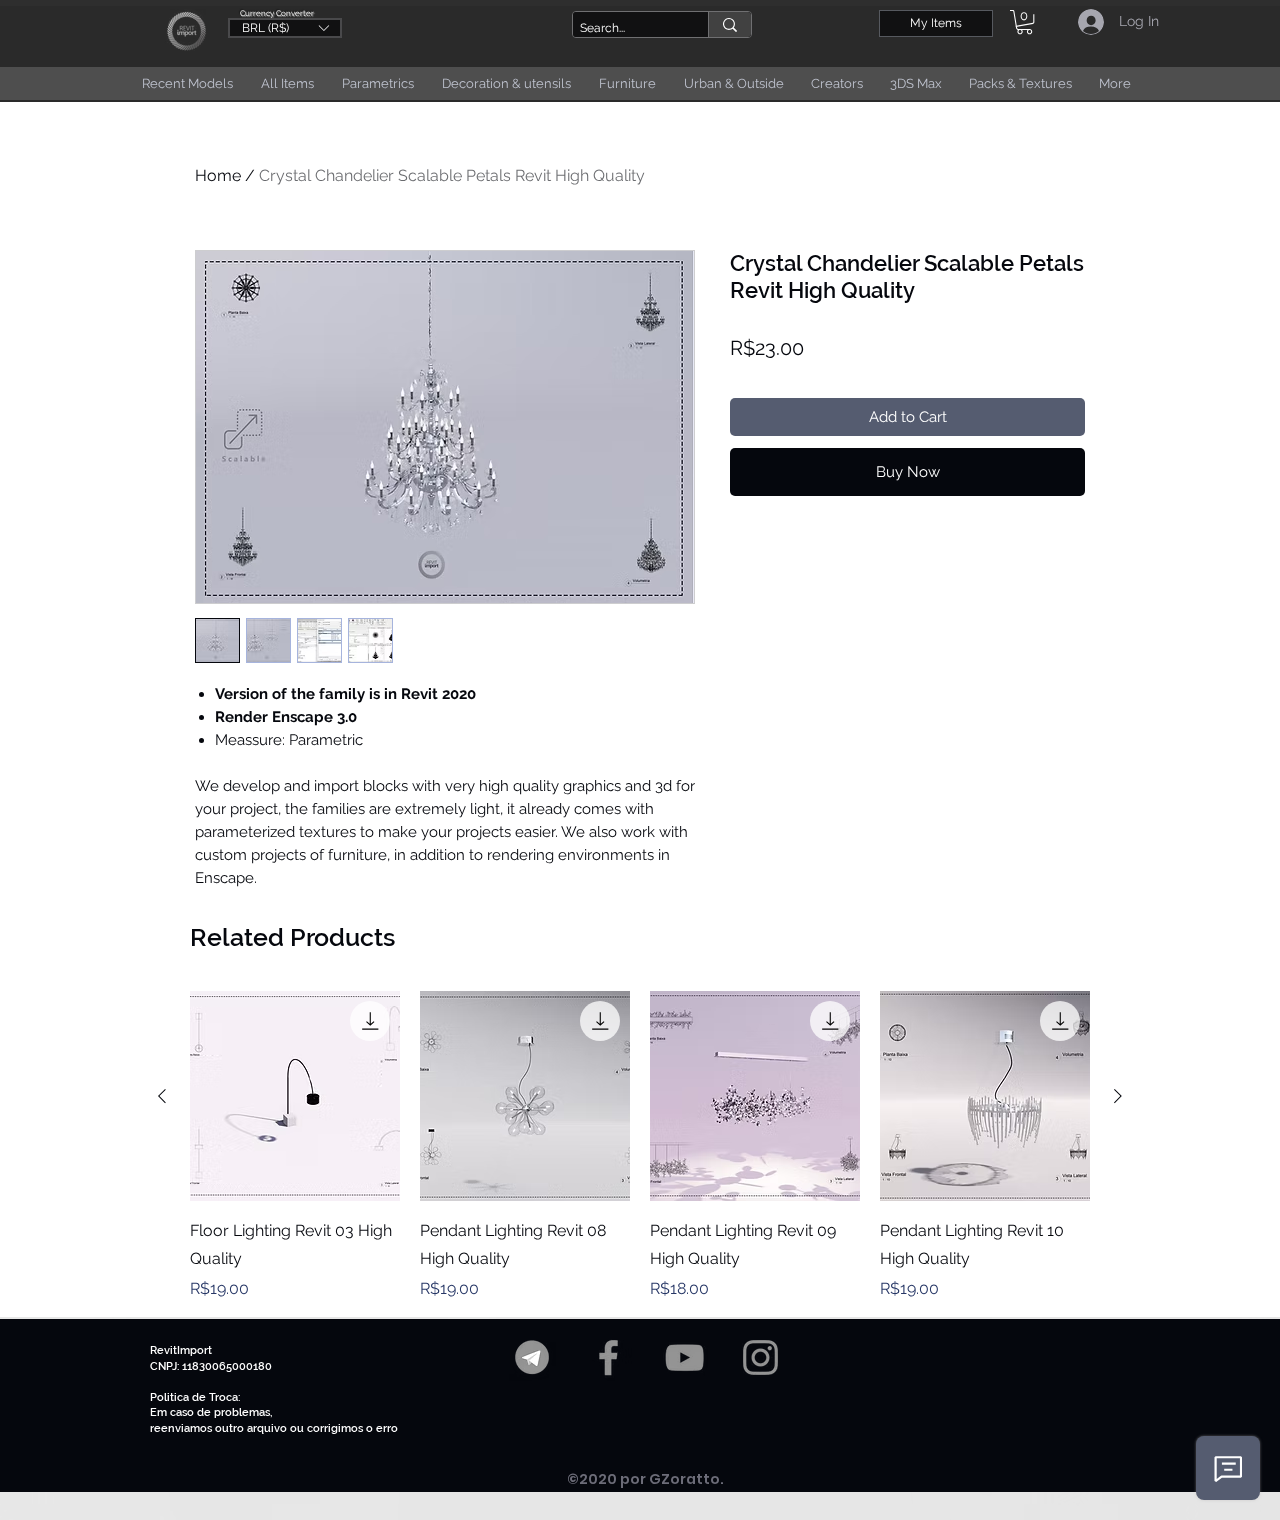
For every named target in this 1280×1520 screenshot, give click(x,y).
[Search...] (729, 24)
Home (218, 175)
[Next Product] (1118, 1096)
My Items (936, 23)
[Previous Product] (162, 1096)
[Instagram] (760, 1357)
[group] (640, 1146)
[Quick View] (295, 1096)
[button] (285, 27)
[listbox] (285, 28)
